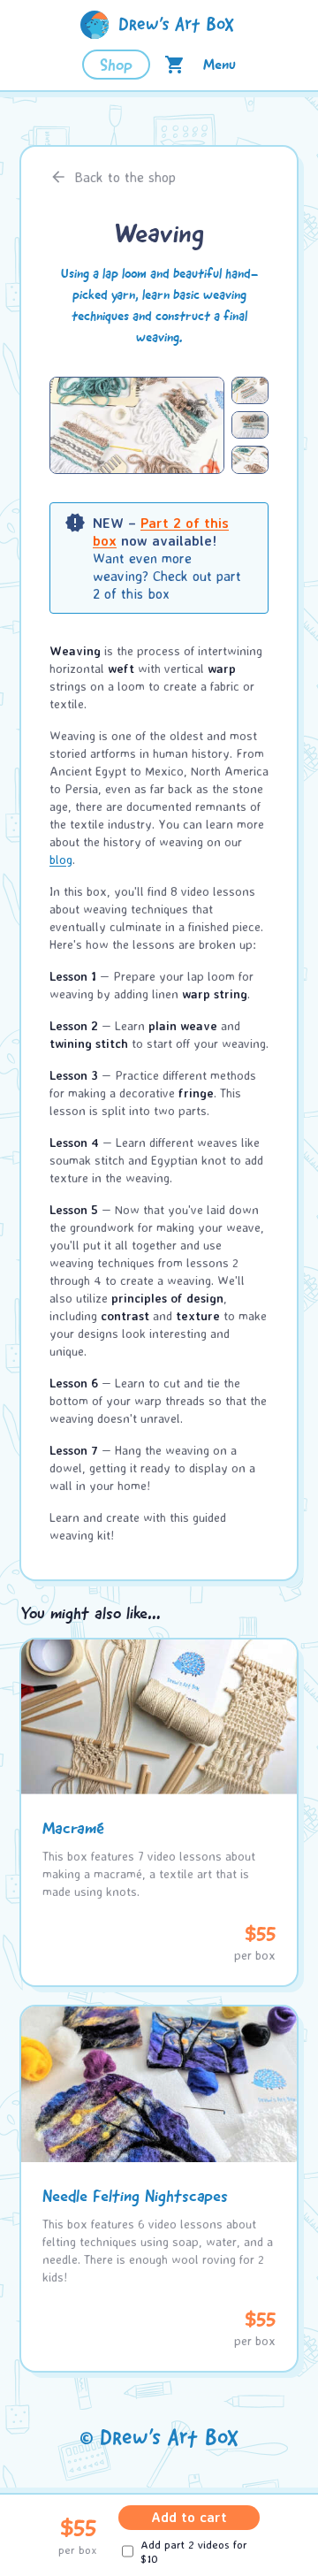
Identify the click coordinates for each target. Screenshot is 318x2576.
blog (61, 859)
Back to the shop (125, 177)
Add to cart (189, 2517)
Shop (116, 65)
